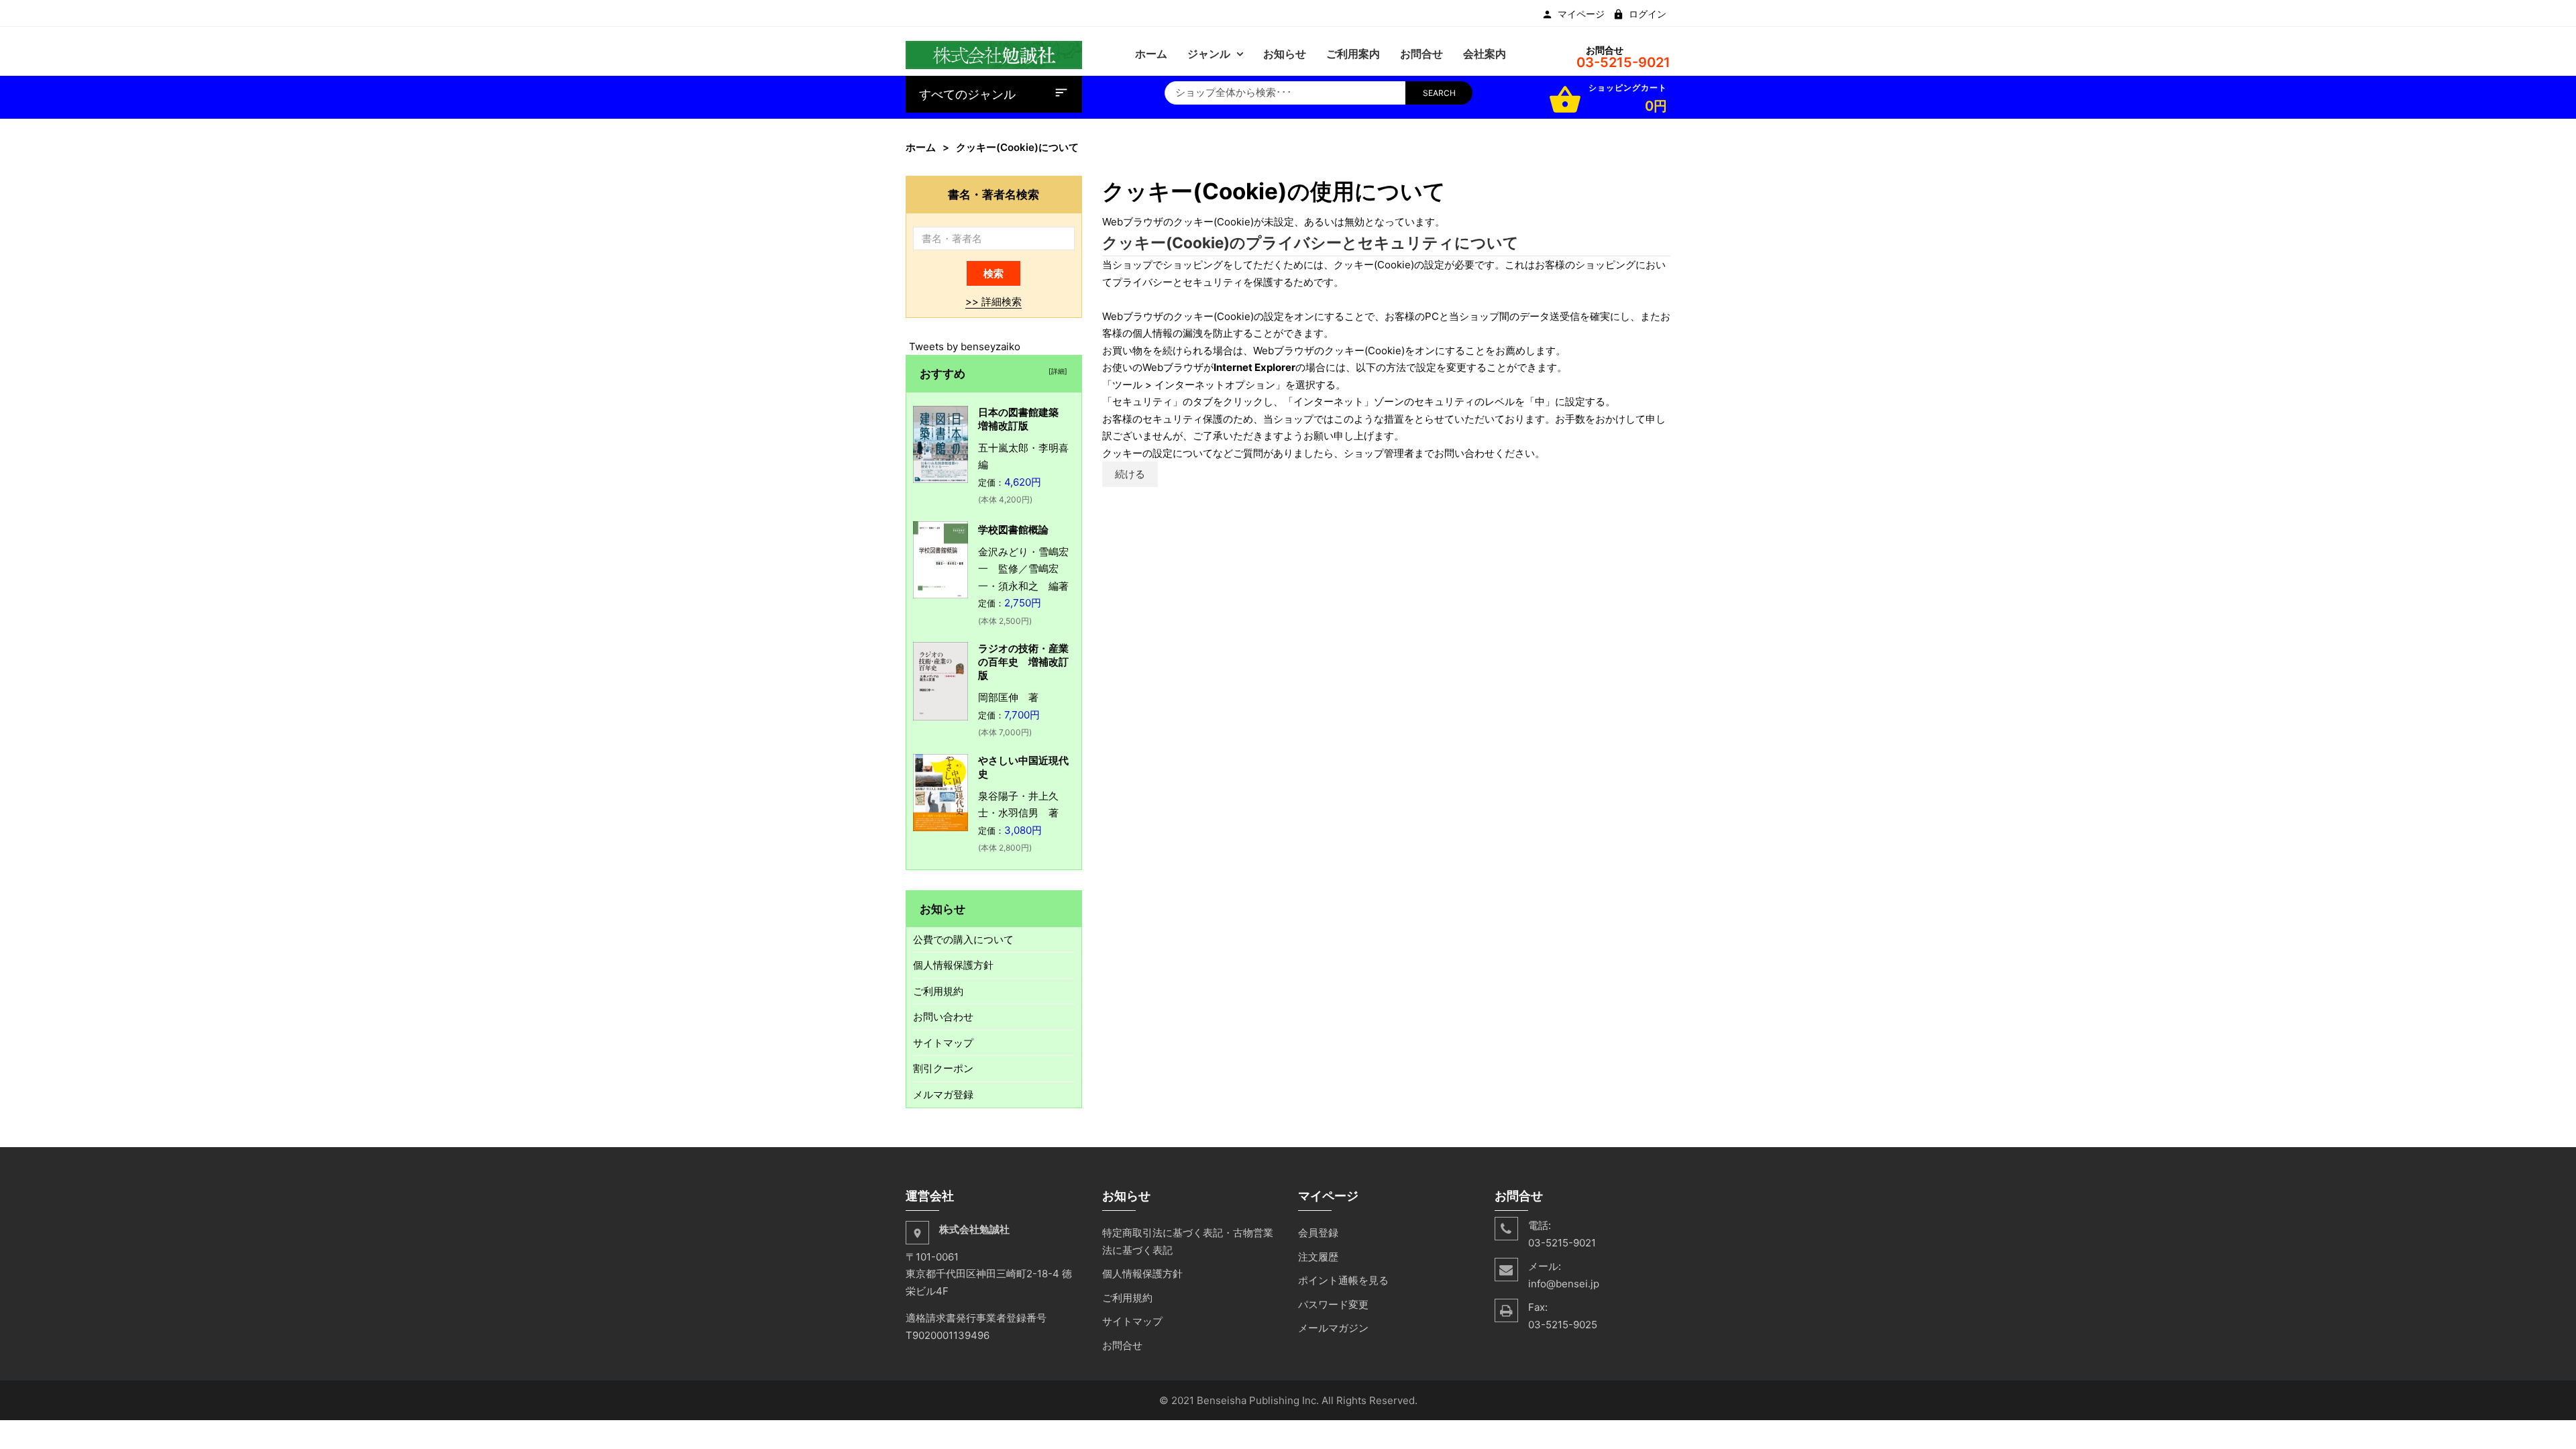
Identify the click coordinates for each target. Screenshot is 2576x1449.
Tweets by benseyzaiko (965, 346)
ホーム (921, 147)
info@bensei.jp (1564, 1284)
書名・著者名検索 (994, 194)
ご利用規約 (938, 991)
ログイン (1648, 14)
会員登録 (1318, 1233)
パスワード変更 (1333, 1304)
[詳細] (1056, 371)
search (1439, 93)
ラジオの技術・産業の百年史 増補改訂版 (1023, 662)
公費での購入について (963, 940)
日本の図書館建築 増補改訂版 (1023, 419)
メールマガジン (1333, 1328)
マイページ (1581, 14)
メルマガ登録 (943, 1094)
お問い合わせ (943, 1017)
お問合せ (1122, 1345)
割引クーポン (943, 1068)
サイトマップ (943, 1043)
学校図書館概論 (1013, 530)
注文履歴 (1318, 1257)
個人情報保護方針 (953, 965)
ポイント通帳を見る (1343, 1280)
